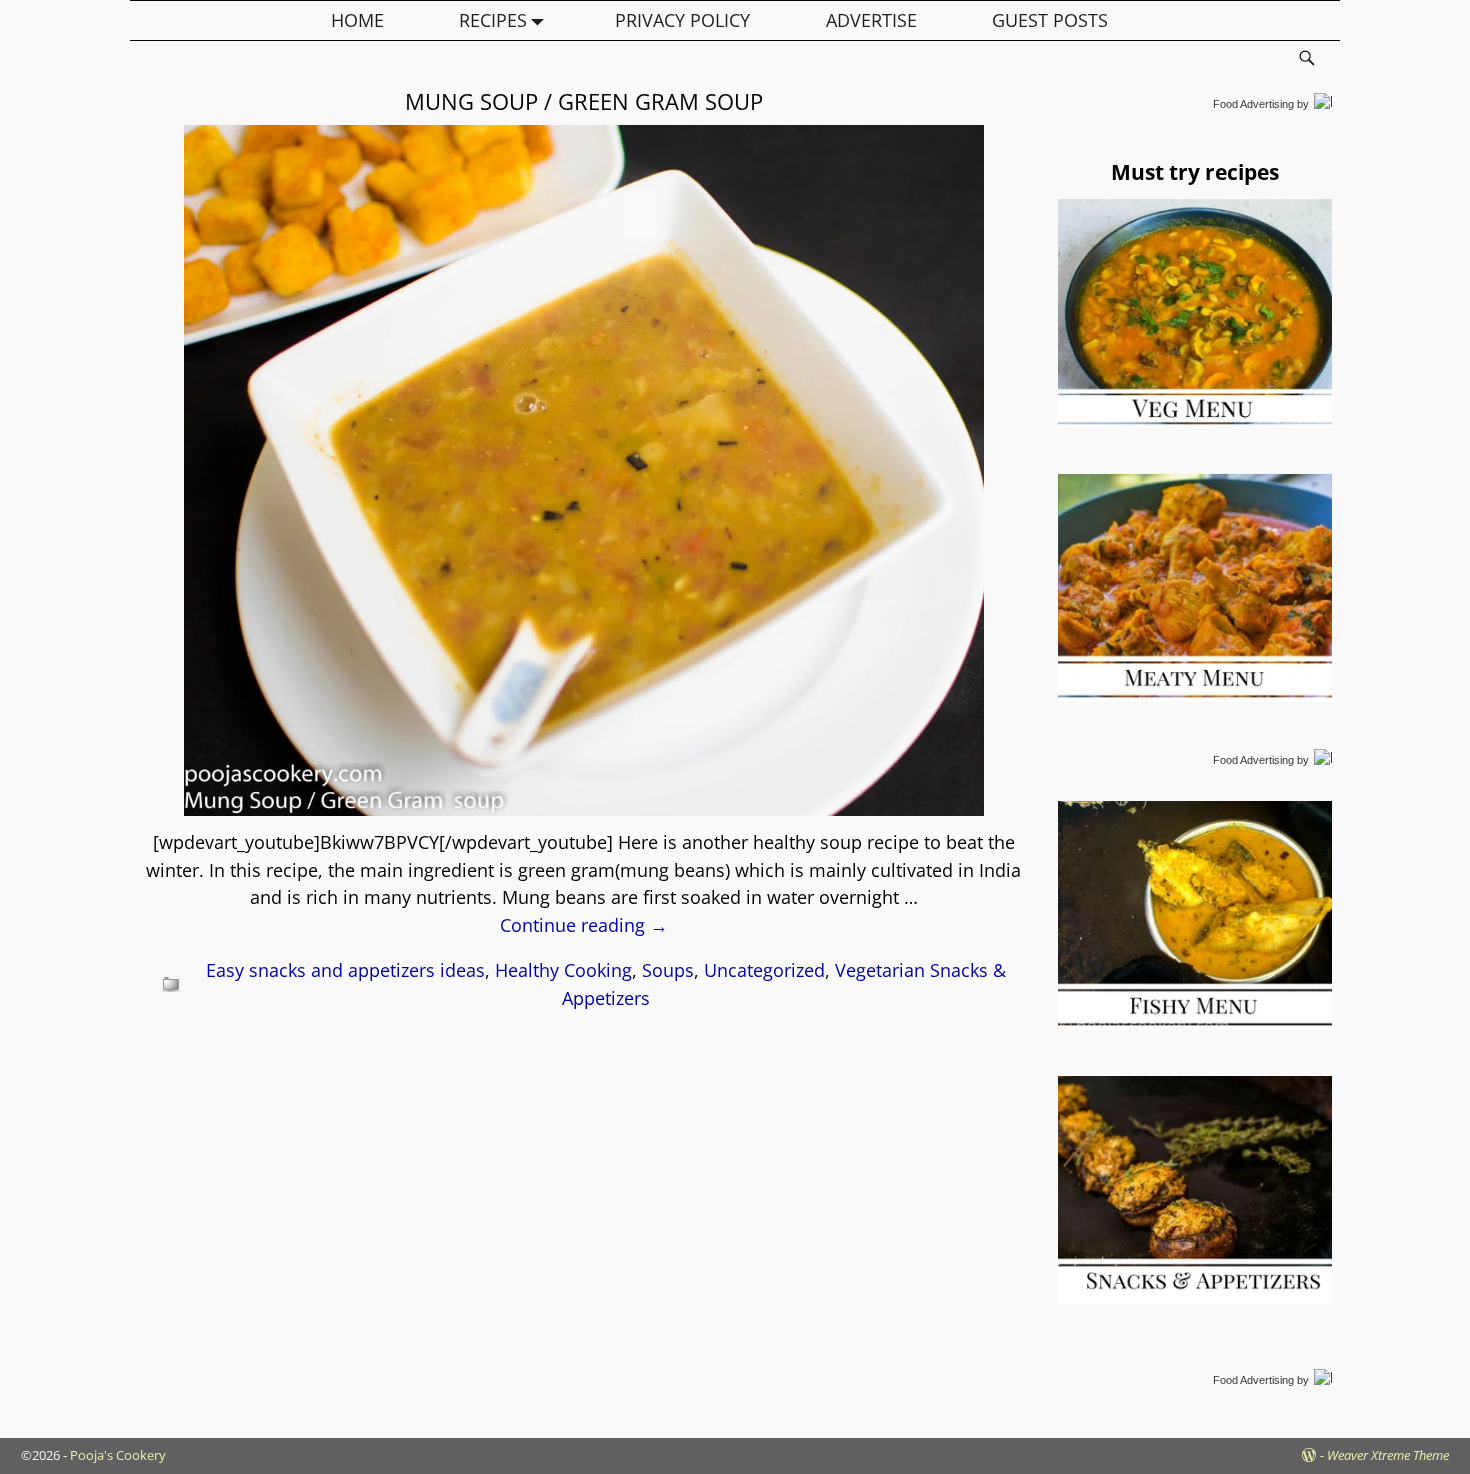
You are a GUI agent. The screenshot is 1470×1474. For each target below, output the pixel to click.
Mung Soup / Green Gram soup (584, 101)
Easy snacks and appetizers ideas (345, 970)
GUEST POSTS (1050, 20)
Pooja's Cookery (118, 1455)
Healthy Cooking (563, 970)
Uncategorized (764, 970)
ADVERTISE (871, 20)
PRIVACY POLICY (682, 20)
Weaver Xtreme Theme (1388, 1455)
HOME (357, 20)
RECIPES (493, 20)
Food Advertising (1253, 104)
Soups (668, 970)
